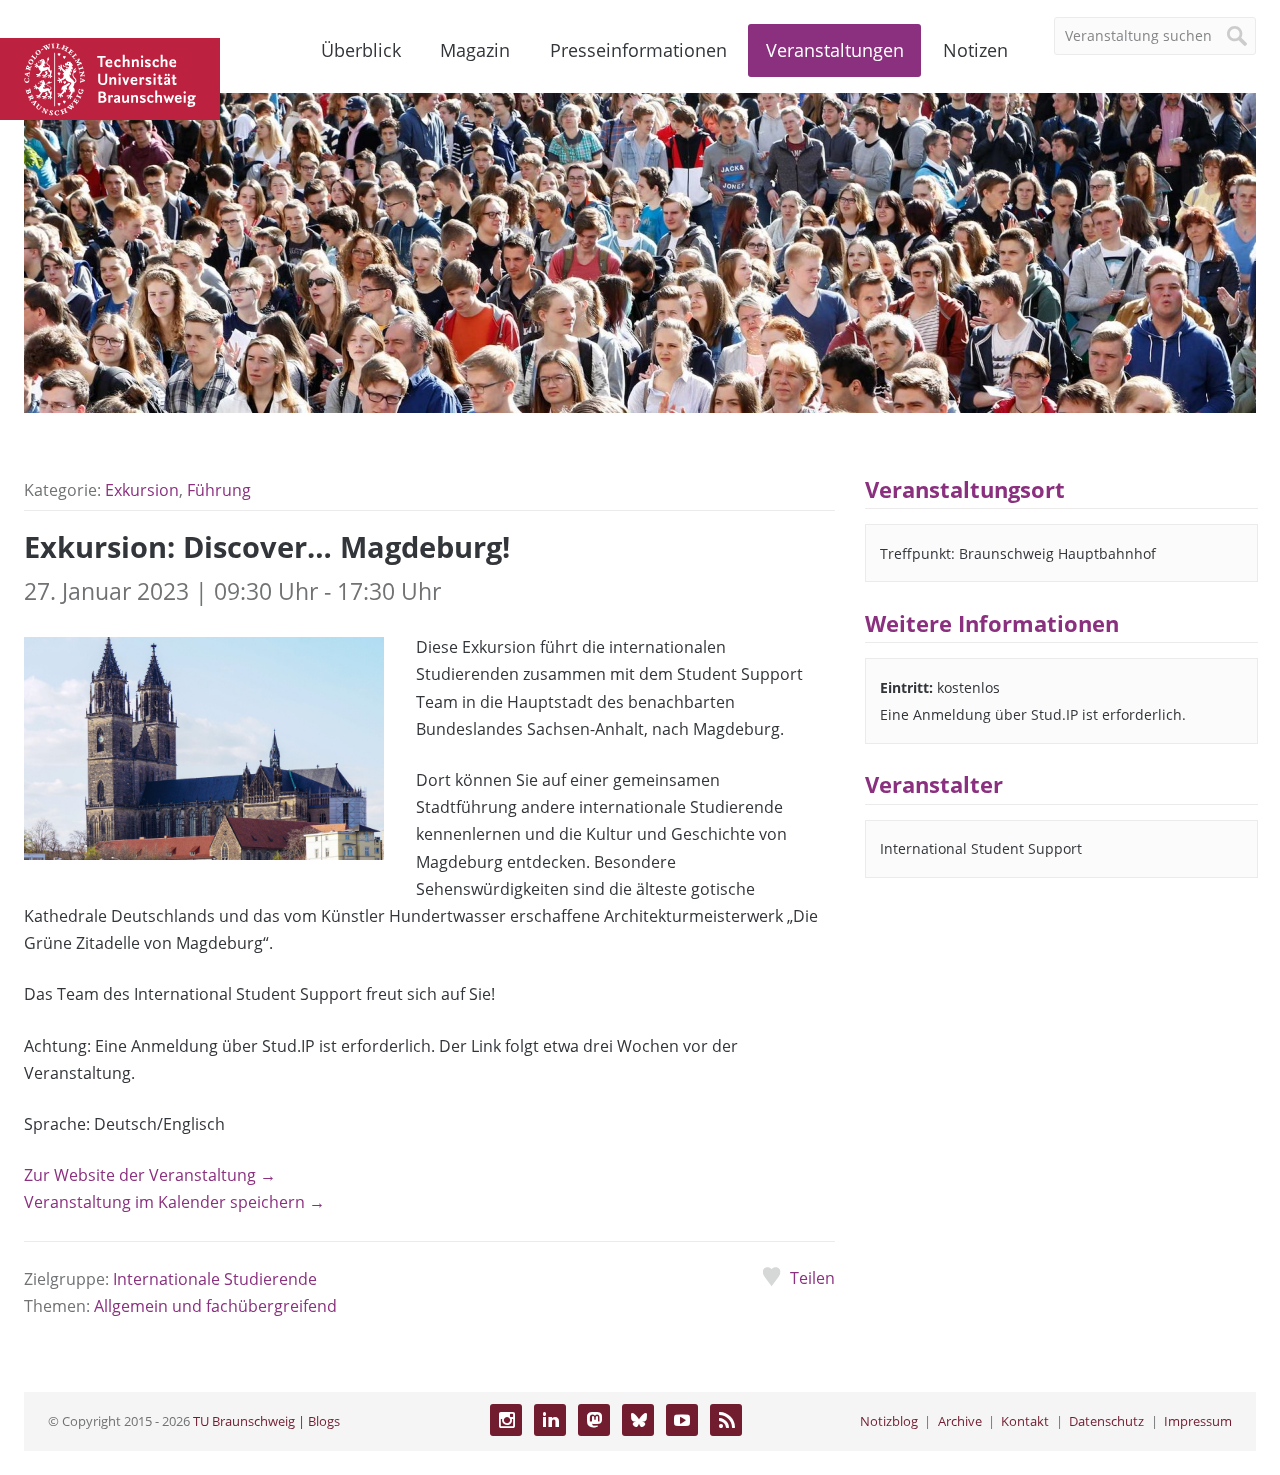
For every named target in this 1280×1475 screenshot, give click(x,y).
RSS (726, 1420)
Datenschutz (1106, 1421)
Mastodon (594, 1420)
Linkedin (550, 1420)
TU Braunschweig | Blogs (266, 1421)
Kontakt (1025, 1421)
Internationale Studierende (215, 1279)
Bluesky (638, 1420)
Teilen (812, 1278)
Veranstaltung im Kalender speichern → (174, 1202)
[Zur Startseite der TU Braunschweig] (110, 77)
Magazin (475, 50)
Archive (960, 1421)
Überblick (361, 50)
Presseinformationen (638, 50)
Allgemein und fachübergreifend (215, 1306)
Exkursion (142, 490)
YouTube (682, 1420)
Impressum (1198, 1421)
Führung (219, 490)
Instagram (506, 1420)
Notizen (975, 50)
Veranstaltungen (835, 50)
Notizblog (889, 1421)
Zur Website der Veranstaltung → (150, 1175)
